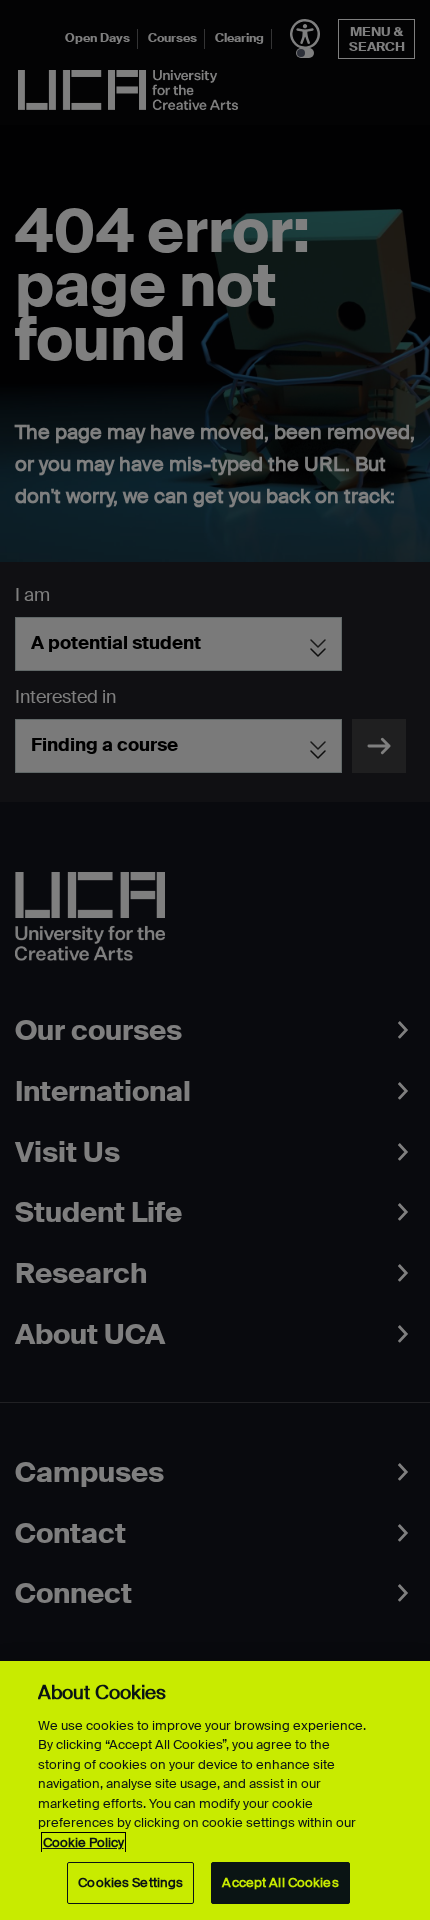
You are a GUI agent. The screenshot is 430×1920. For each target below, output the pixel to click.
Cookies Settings (130, 1882)
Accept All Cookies (280, 1882)
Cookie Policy (83, 1842)
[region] (215, 1790)
